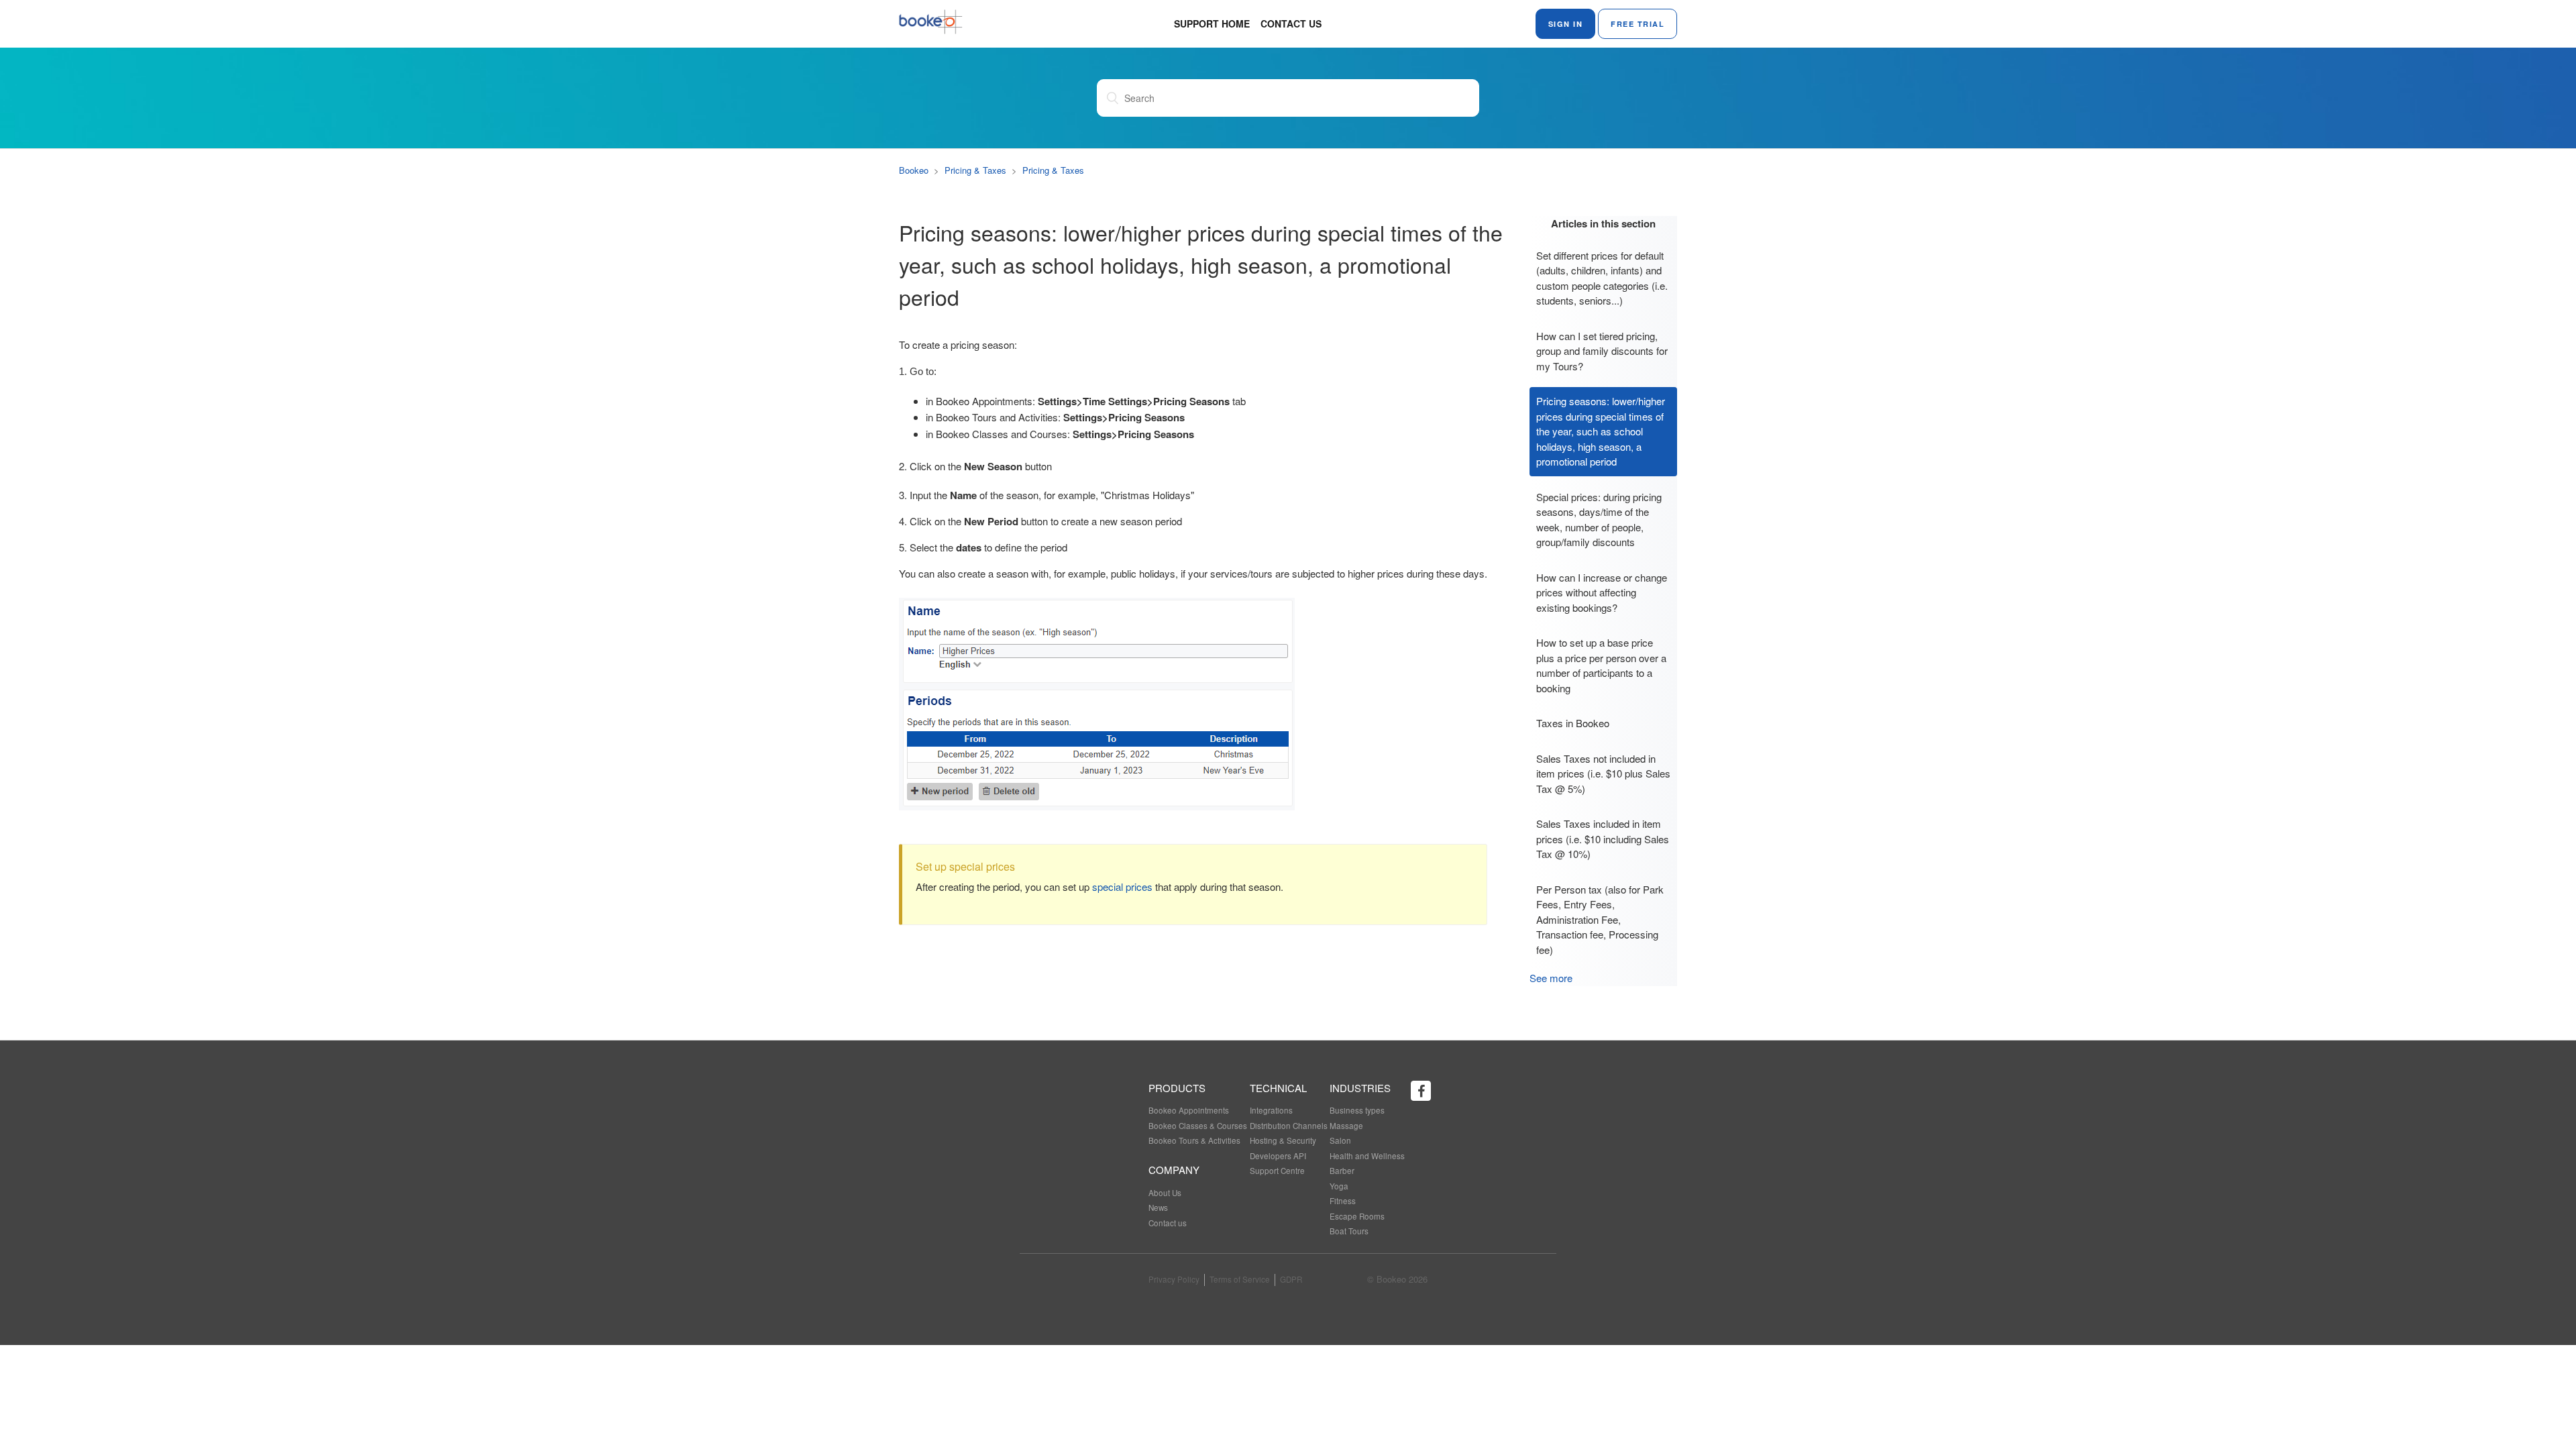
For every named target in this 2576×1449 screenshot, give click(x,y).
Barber (1342, 1171)
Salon (1340, 1140)
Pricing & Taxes (975, 170)
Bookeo (914, 170)
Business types (1357, 1110)
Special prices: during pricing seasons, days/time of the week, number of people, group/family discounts (1599, 520)
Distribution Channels (1289, 1126)
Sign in (1566, 24)
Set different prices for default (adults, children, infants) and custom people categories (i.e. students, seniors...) (1602, 278)
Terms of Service (1240, 1279)
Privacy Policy (1174, 1279)
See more (1551, 978)
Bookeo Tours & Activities (1194, 1140)
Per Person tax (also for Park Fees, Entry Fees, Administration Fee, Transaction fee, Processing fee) (1600, 919)
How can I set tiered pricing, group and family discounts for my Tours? (1602, 351)
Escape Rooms (1357, 1216)
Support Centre (1277, 1171)
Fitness (1343, 1201)
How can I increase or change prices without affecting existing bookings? (1602, 592)
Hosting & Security (1283, 1140)
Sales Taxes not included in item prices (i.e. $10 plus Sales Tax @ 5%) (1603, 773)
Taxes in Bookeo (1573, 723)
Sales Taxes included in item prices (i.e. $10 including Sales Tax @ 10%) (1603, 839)
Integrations (1271, 1110)
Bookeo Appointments (1189, 1110)
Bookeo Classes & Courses (1198, 1126)
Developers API (1278, 1156)
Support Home (1212, 23)
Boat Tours (1349, 1231)
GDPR (1291, 1279)
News (1158, 1207)
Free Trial (1638, 24)
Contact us (1291, 23)
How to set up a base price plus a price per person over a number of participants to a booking (1601, 665)
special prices (1122, 887)
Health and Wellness (1367, 1156)
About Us (1165, 1193)
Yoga (1339, 1186)
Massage (1346, 1126)
